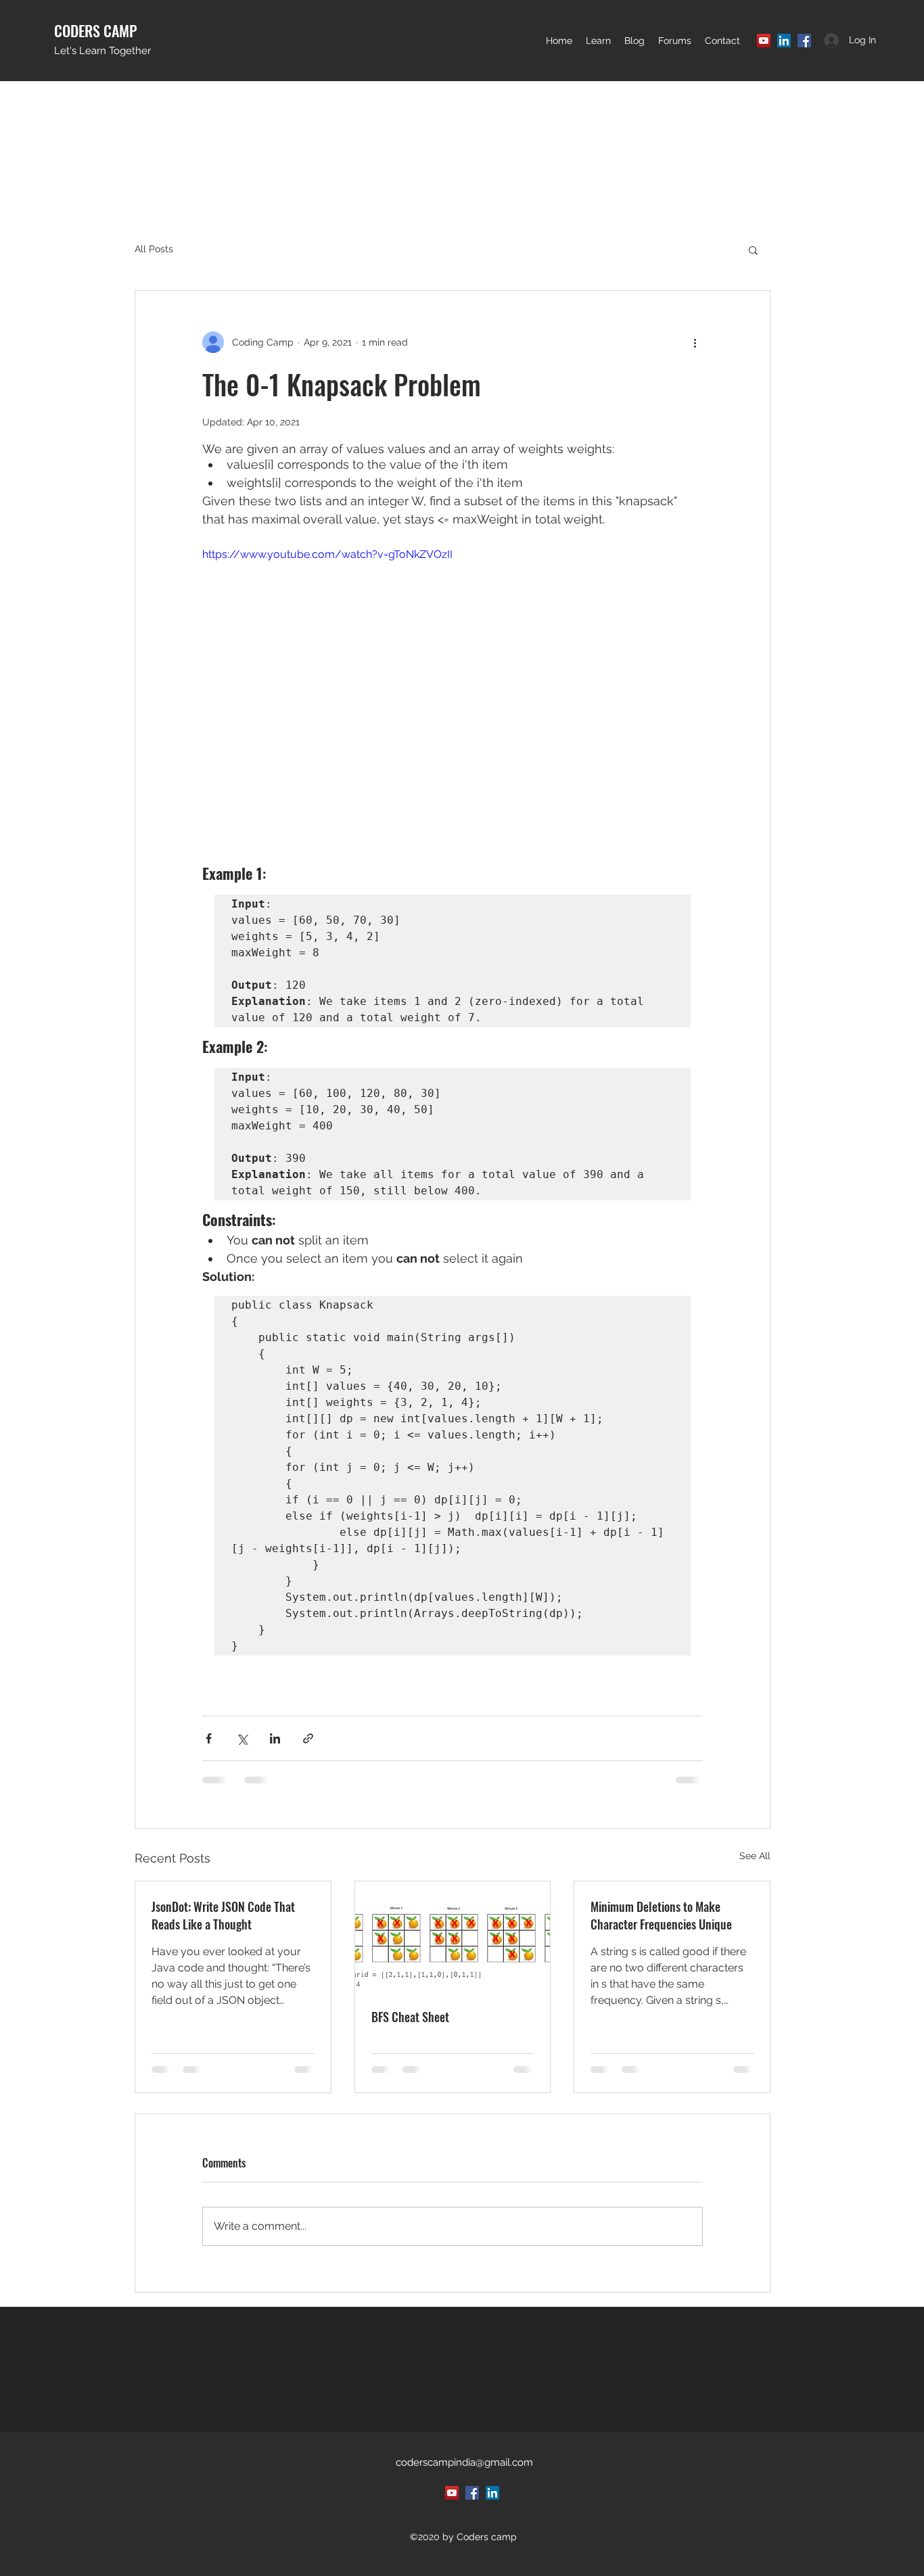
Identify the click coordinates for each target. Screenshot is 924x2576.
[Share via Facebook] (209, 1738)
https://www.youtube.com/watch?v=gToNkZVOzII (327, 554)
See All (755, 1856)
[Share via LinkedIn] (275, 1738)
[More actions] (695, 342)
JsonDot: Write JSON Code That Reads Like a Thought (223, 1915)
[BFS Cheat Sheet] (453, 1936)
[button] (598, 41)
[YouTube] (764, 41)
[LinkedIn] (784, 41)
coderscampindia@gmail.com (464, 2462)
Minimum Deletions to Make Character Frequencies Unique (661, 1915)
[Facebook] (804, 41)
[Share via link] (308, 1738)
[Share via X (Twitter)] (242, 1738)
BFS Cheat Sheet (410, 2017)
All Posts (154, 249)
